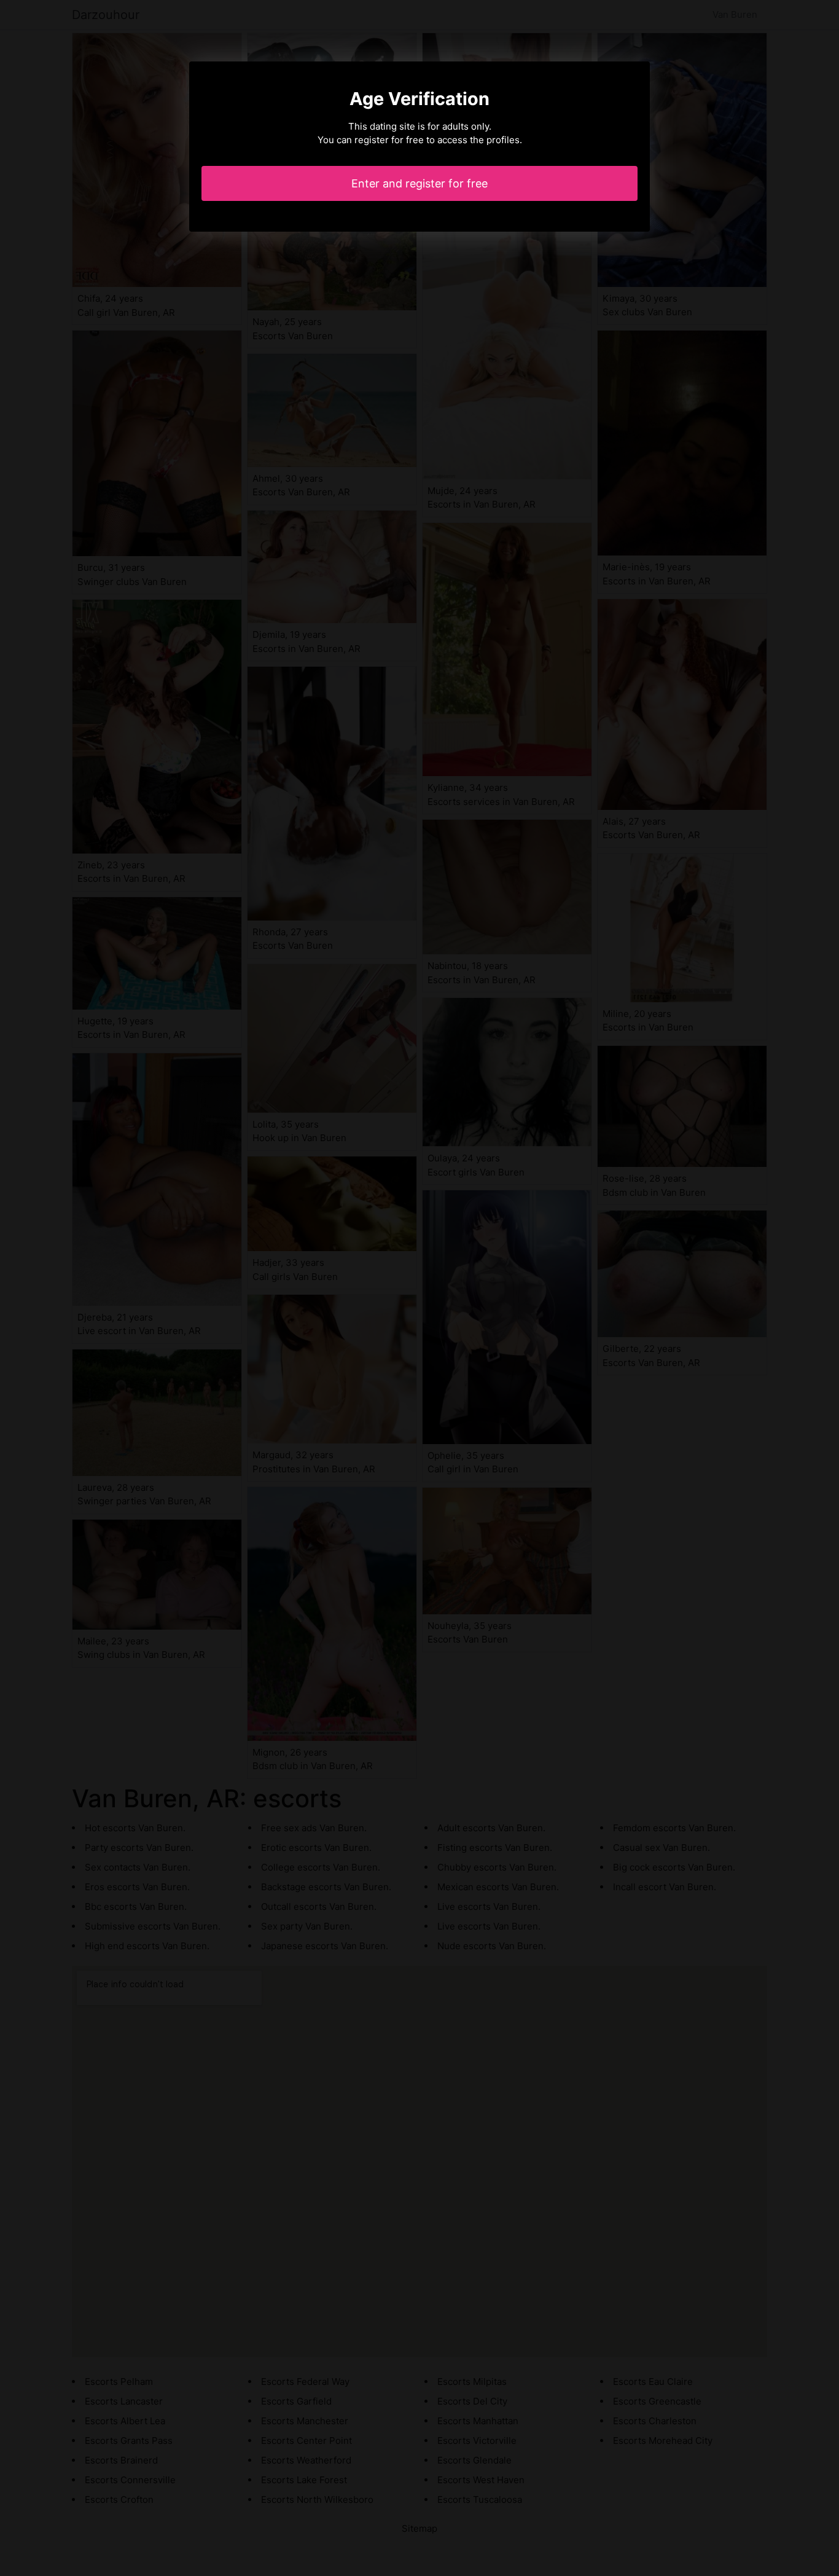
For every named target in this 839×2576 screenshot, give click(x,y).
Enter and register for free (419, 183)
